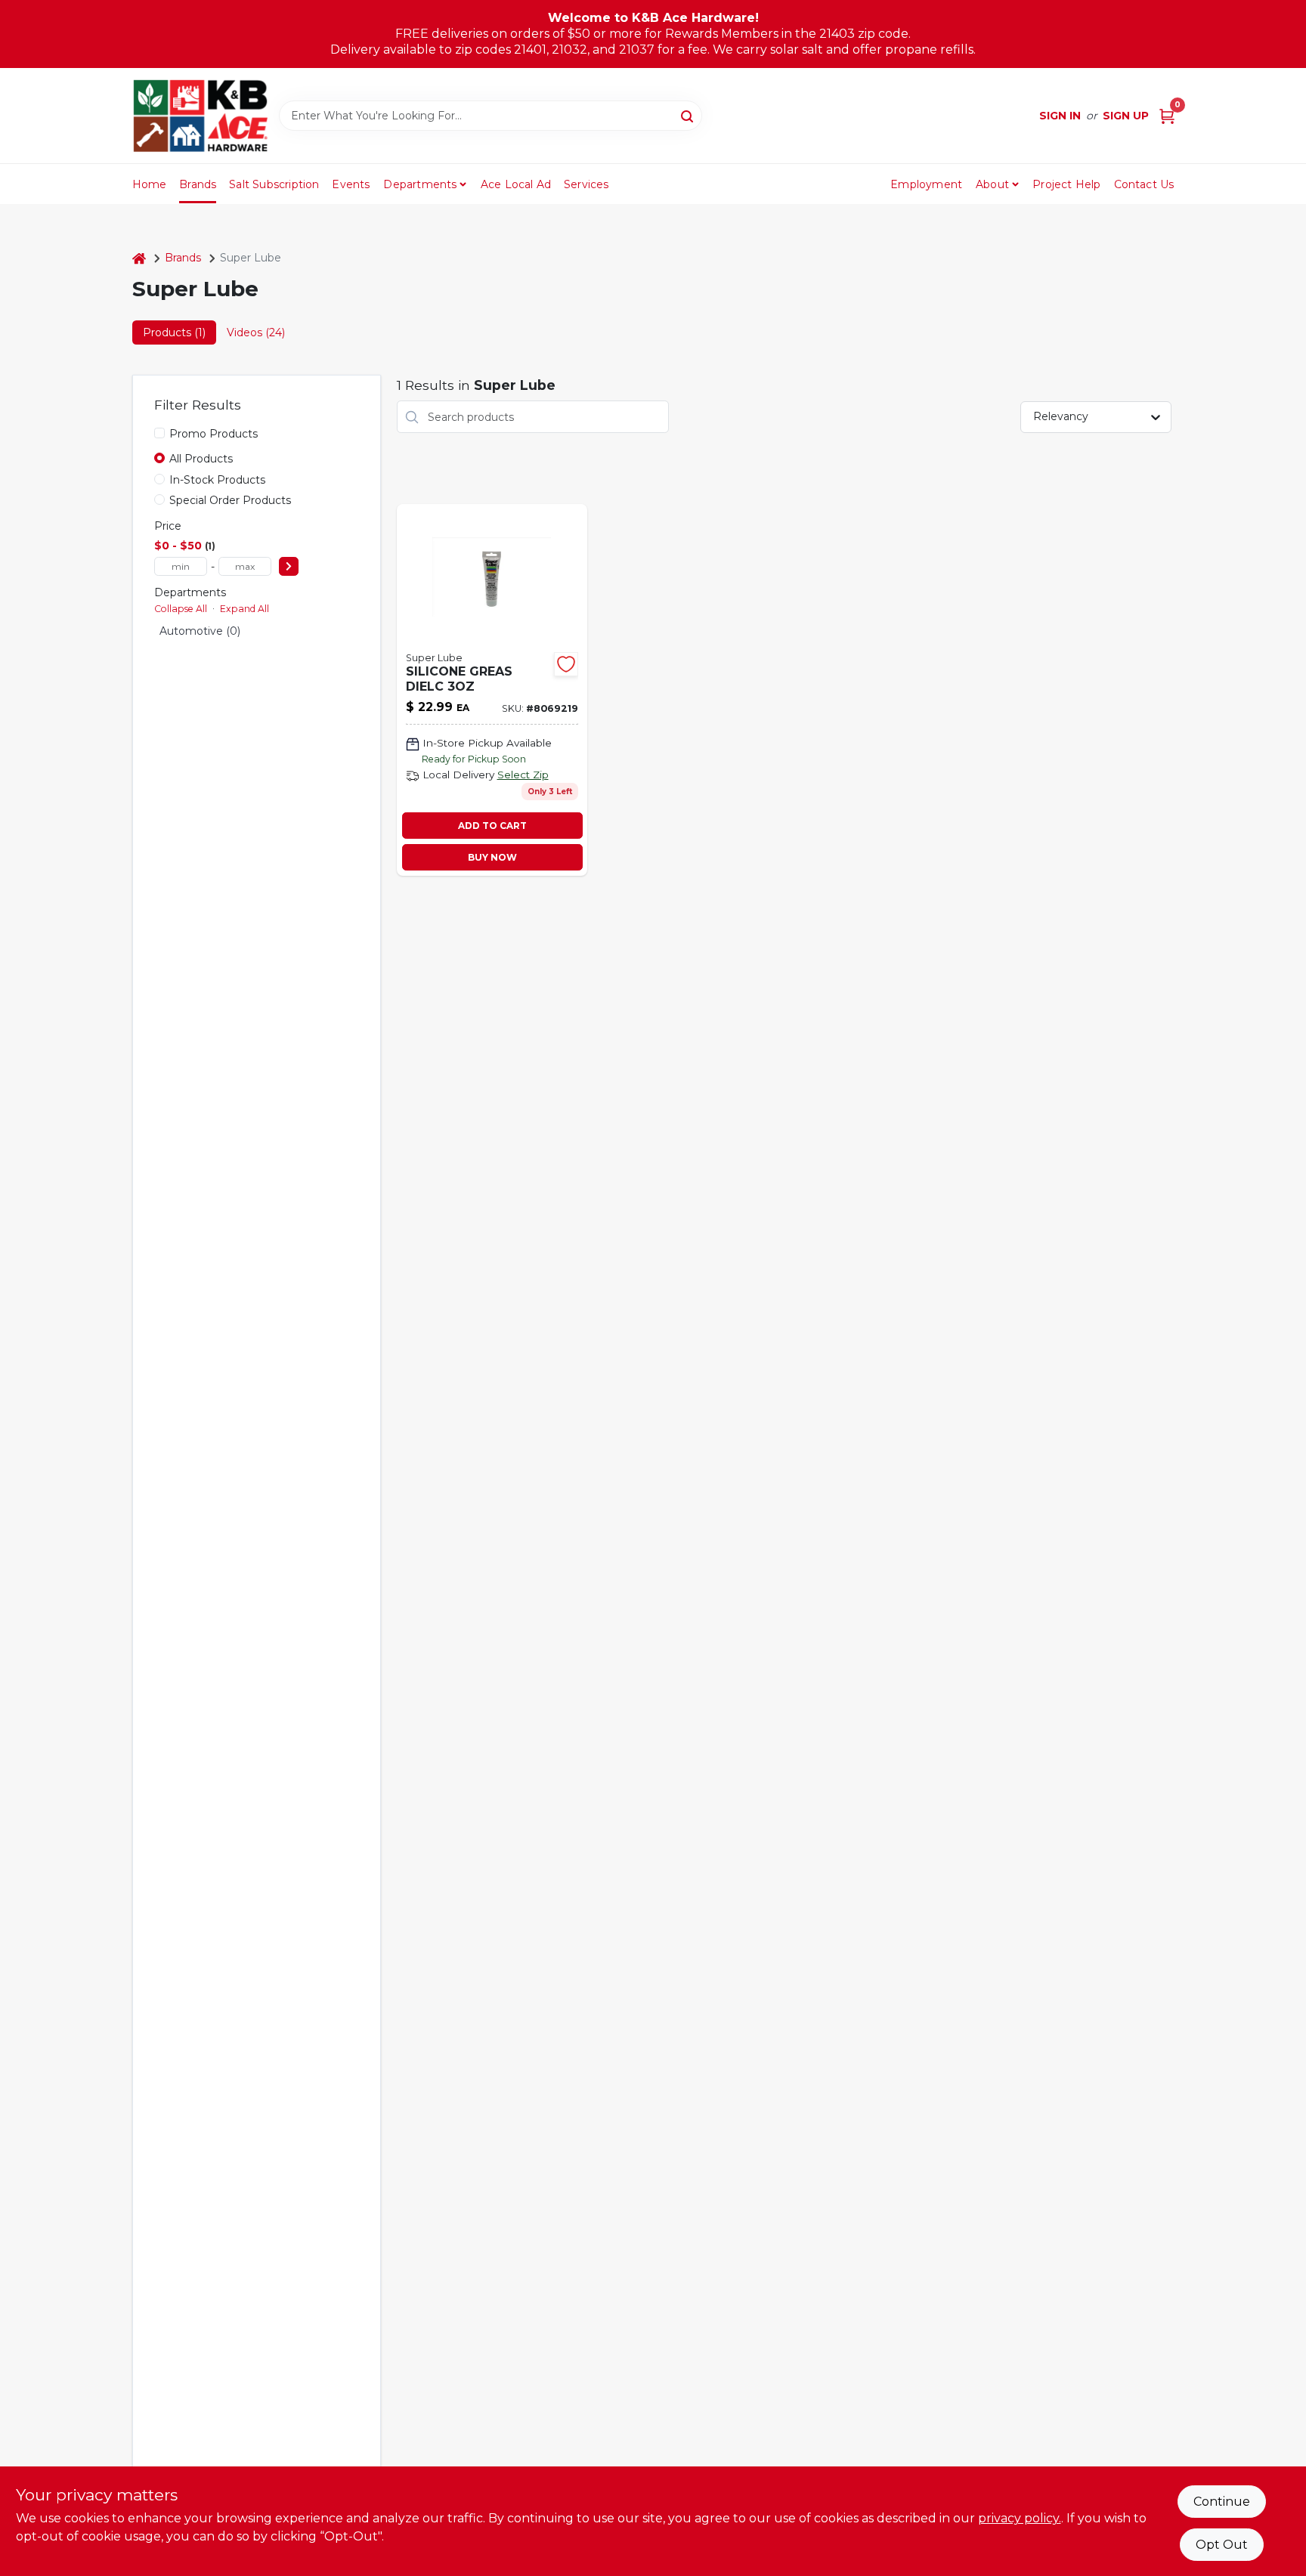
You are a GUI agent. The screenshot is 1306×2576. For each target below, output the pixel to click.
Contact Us (1144, 184)
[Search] (688, 115)
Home (150, 184)
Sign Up (1126, 116)
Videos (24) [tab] (256, 332)
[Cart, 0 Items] (1167, 116)
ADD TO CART (492, 826)
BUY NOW (492, 857)
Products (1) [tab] (174, 332)
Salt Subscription (274, 184)
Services (586, 184)
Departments (420, 184)
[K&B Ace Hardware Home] (200, 116)
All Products (201, 459)
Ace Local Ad (516, 184)
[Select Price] (289, 566)
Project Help (1066, 184)
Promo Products (214, 434)
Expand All (244, 609)
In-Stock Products (217, 480)
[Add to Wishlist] (566, 664)
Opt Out (1222, 2545)
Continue (1222, 2502)
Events (351, 184)
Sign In (1060, 116)
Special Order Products (230, 500)
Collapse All (181, 609)
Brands (198, 184)
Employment (926, 184)
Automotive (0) (200, 631)
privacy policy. (1020, 2518)
